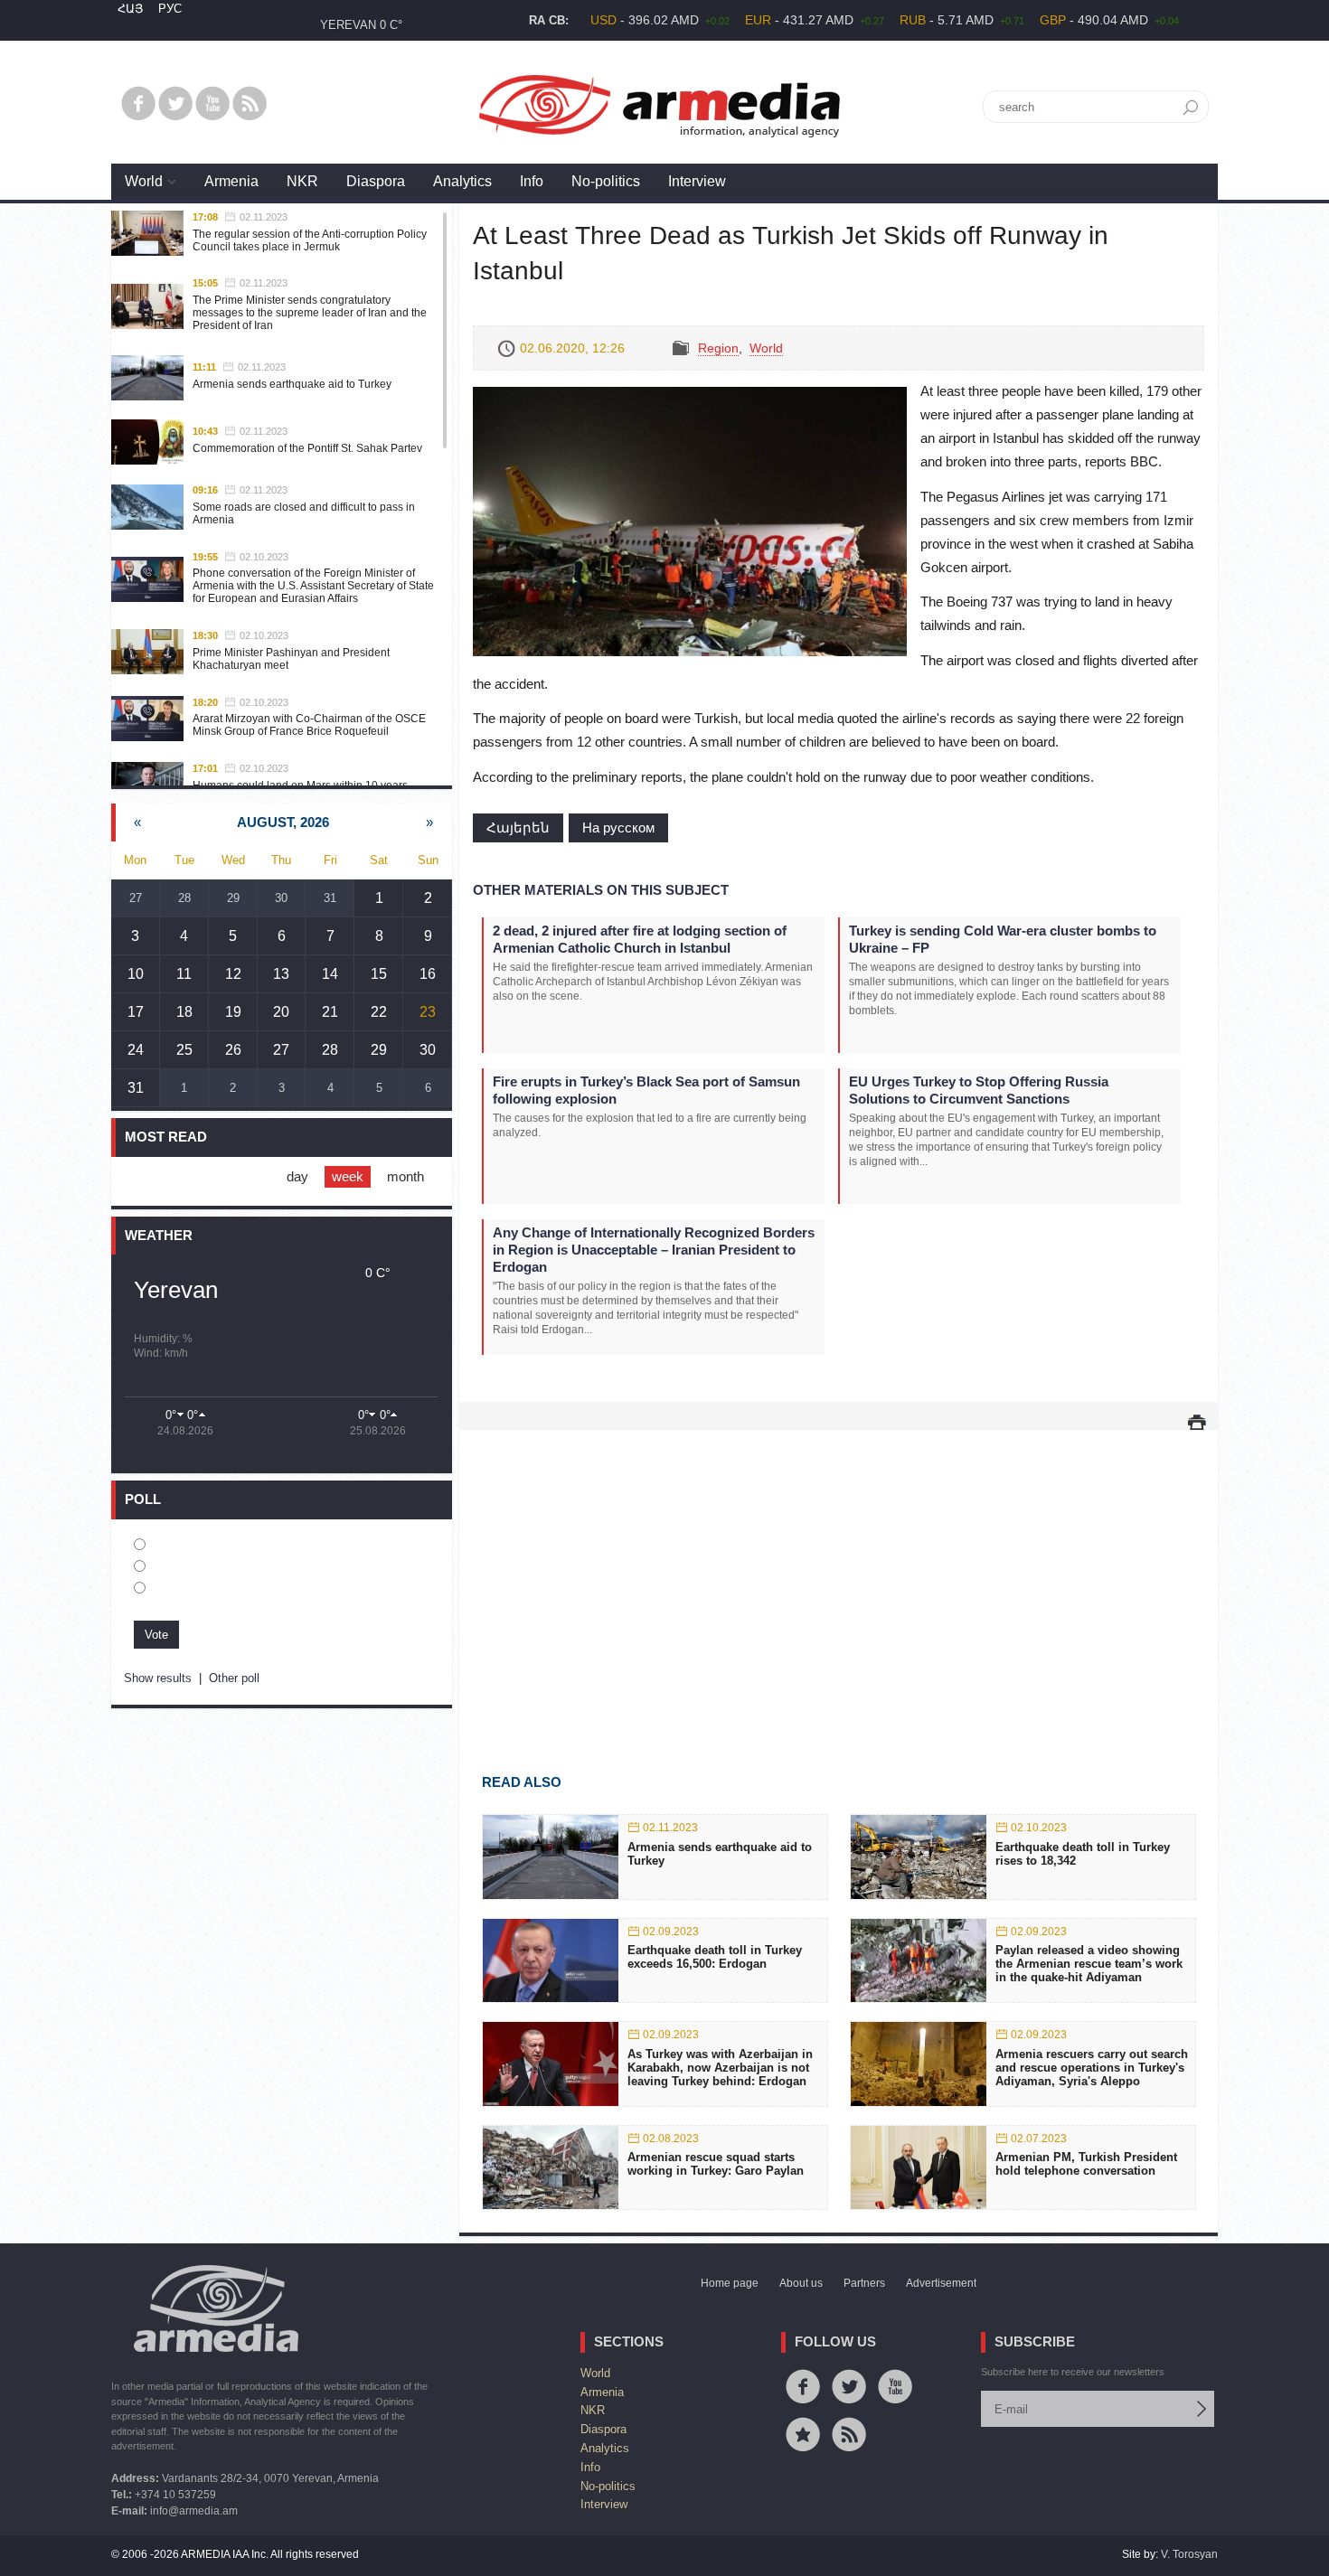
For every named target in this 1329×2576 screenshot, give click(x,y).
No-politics (606, 181)
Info (532, 181)
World (144, 181)
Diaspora (376, 181)
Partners (864, 2283)
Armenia (231, 181)
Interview (697, 181)
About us (801, 2283)
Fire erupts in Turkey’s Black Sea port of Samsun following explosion (646, 1090)
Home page (730, 2283)
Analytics (462, 181)
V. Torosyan (1189, 2554)
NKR (302, 181)
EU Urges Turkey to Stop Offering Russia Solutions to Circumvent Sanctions (979, 1090)
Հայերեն (518, 827)
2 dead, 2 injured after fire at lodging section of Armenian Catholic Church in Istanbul (640, 939)
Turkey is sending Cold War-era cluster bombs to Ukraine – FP (1003, 939)
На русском (618, 827)
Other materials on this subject (601, 890)
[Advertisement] (839, 1575)
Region (718, 348)
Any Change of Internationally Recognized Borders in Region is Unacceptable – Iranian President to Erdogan (654, 1250)
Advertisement (941, 2283)
